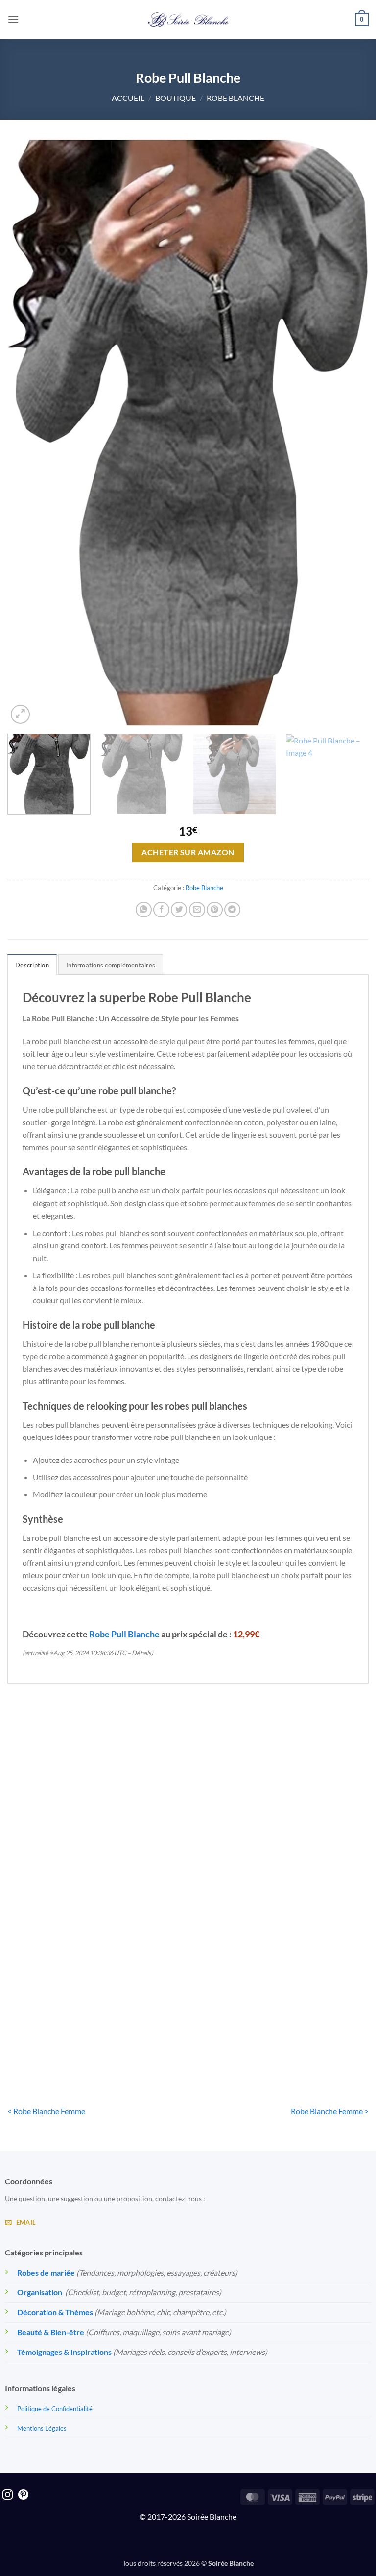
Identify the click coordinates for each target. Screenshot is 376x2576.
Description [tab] (32, 965)
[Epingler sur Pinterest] (215, 910)
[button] (13, 19)
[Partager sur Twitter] (179, 910)
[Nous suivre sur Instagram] (8, 2495)
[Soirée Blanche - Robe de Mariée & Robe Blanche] (188, 20)
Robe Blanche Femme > (330, 2111)
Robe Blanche (235, 98)
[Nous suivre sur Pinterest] (23, 2495)
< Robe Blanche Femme (46, 2111)
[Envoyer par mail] (197, 910)
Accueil (128, 98)
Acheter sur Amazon (188, 852)
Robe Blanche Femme (312, 1854)
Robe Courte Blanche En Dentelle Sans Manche (188, 1860)
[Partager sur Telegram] (232, 910)
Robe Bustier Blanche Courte (64, 1860)
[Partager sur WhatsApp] (144, 910)
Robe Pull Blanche (124, 1634)
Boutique (176, 98)
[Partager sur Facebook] (161, 910)
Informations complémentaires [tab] (111, 965)
